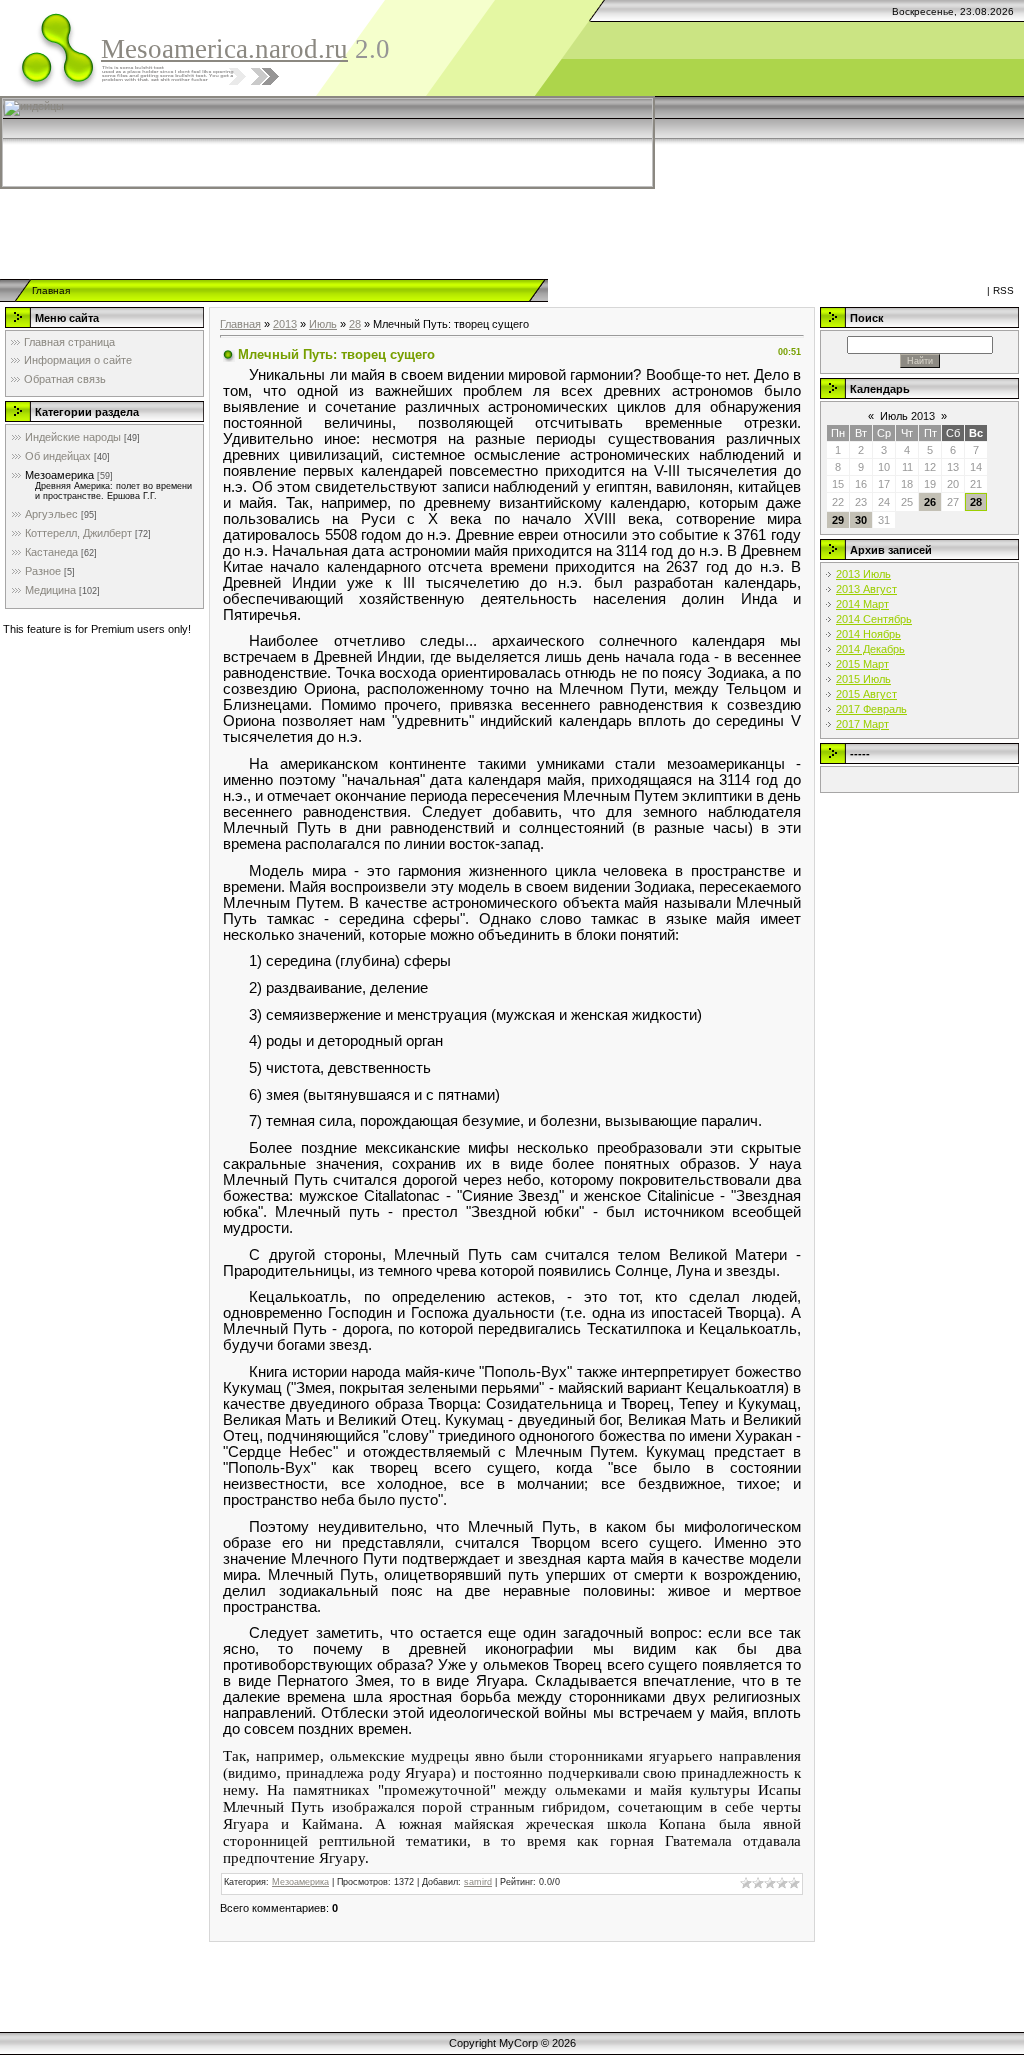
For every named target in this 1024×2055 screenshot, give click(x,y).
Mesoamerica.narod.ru (224, 49)
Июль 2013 (907, 416)
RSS (1003, 290)
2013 (285, 324)
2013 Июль (863, 574)
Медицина (50, 590)
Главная (51, 290)
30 (861, 520)
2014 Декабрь (870, 649)
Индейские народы (73, 437)
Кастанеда (51, 552)
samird (478, 1882)
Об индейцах (58, 456)
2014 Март (862, 604)
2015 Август (866, 694)
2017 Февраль (871, 709)
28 (355, 324)
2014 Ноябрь (868, 634)
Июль (323, 324)
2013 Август (866, 589)
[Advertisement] (485, 234)
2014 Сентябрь (874, 619)
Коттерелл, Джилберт (78, 533)
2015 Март (862, 664)
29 (838, 520)
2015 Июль (863, 679)
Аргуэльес (51, 514)
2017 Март (862, 724)
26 (930, 502)
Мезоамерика (59, 475)
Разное (43, 571)
